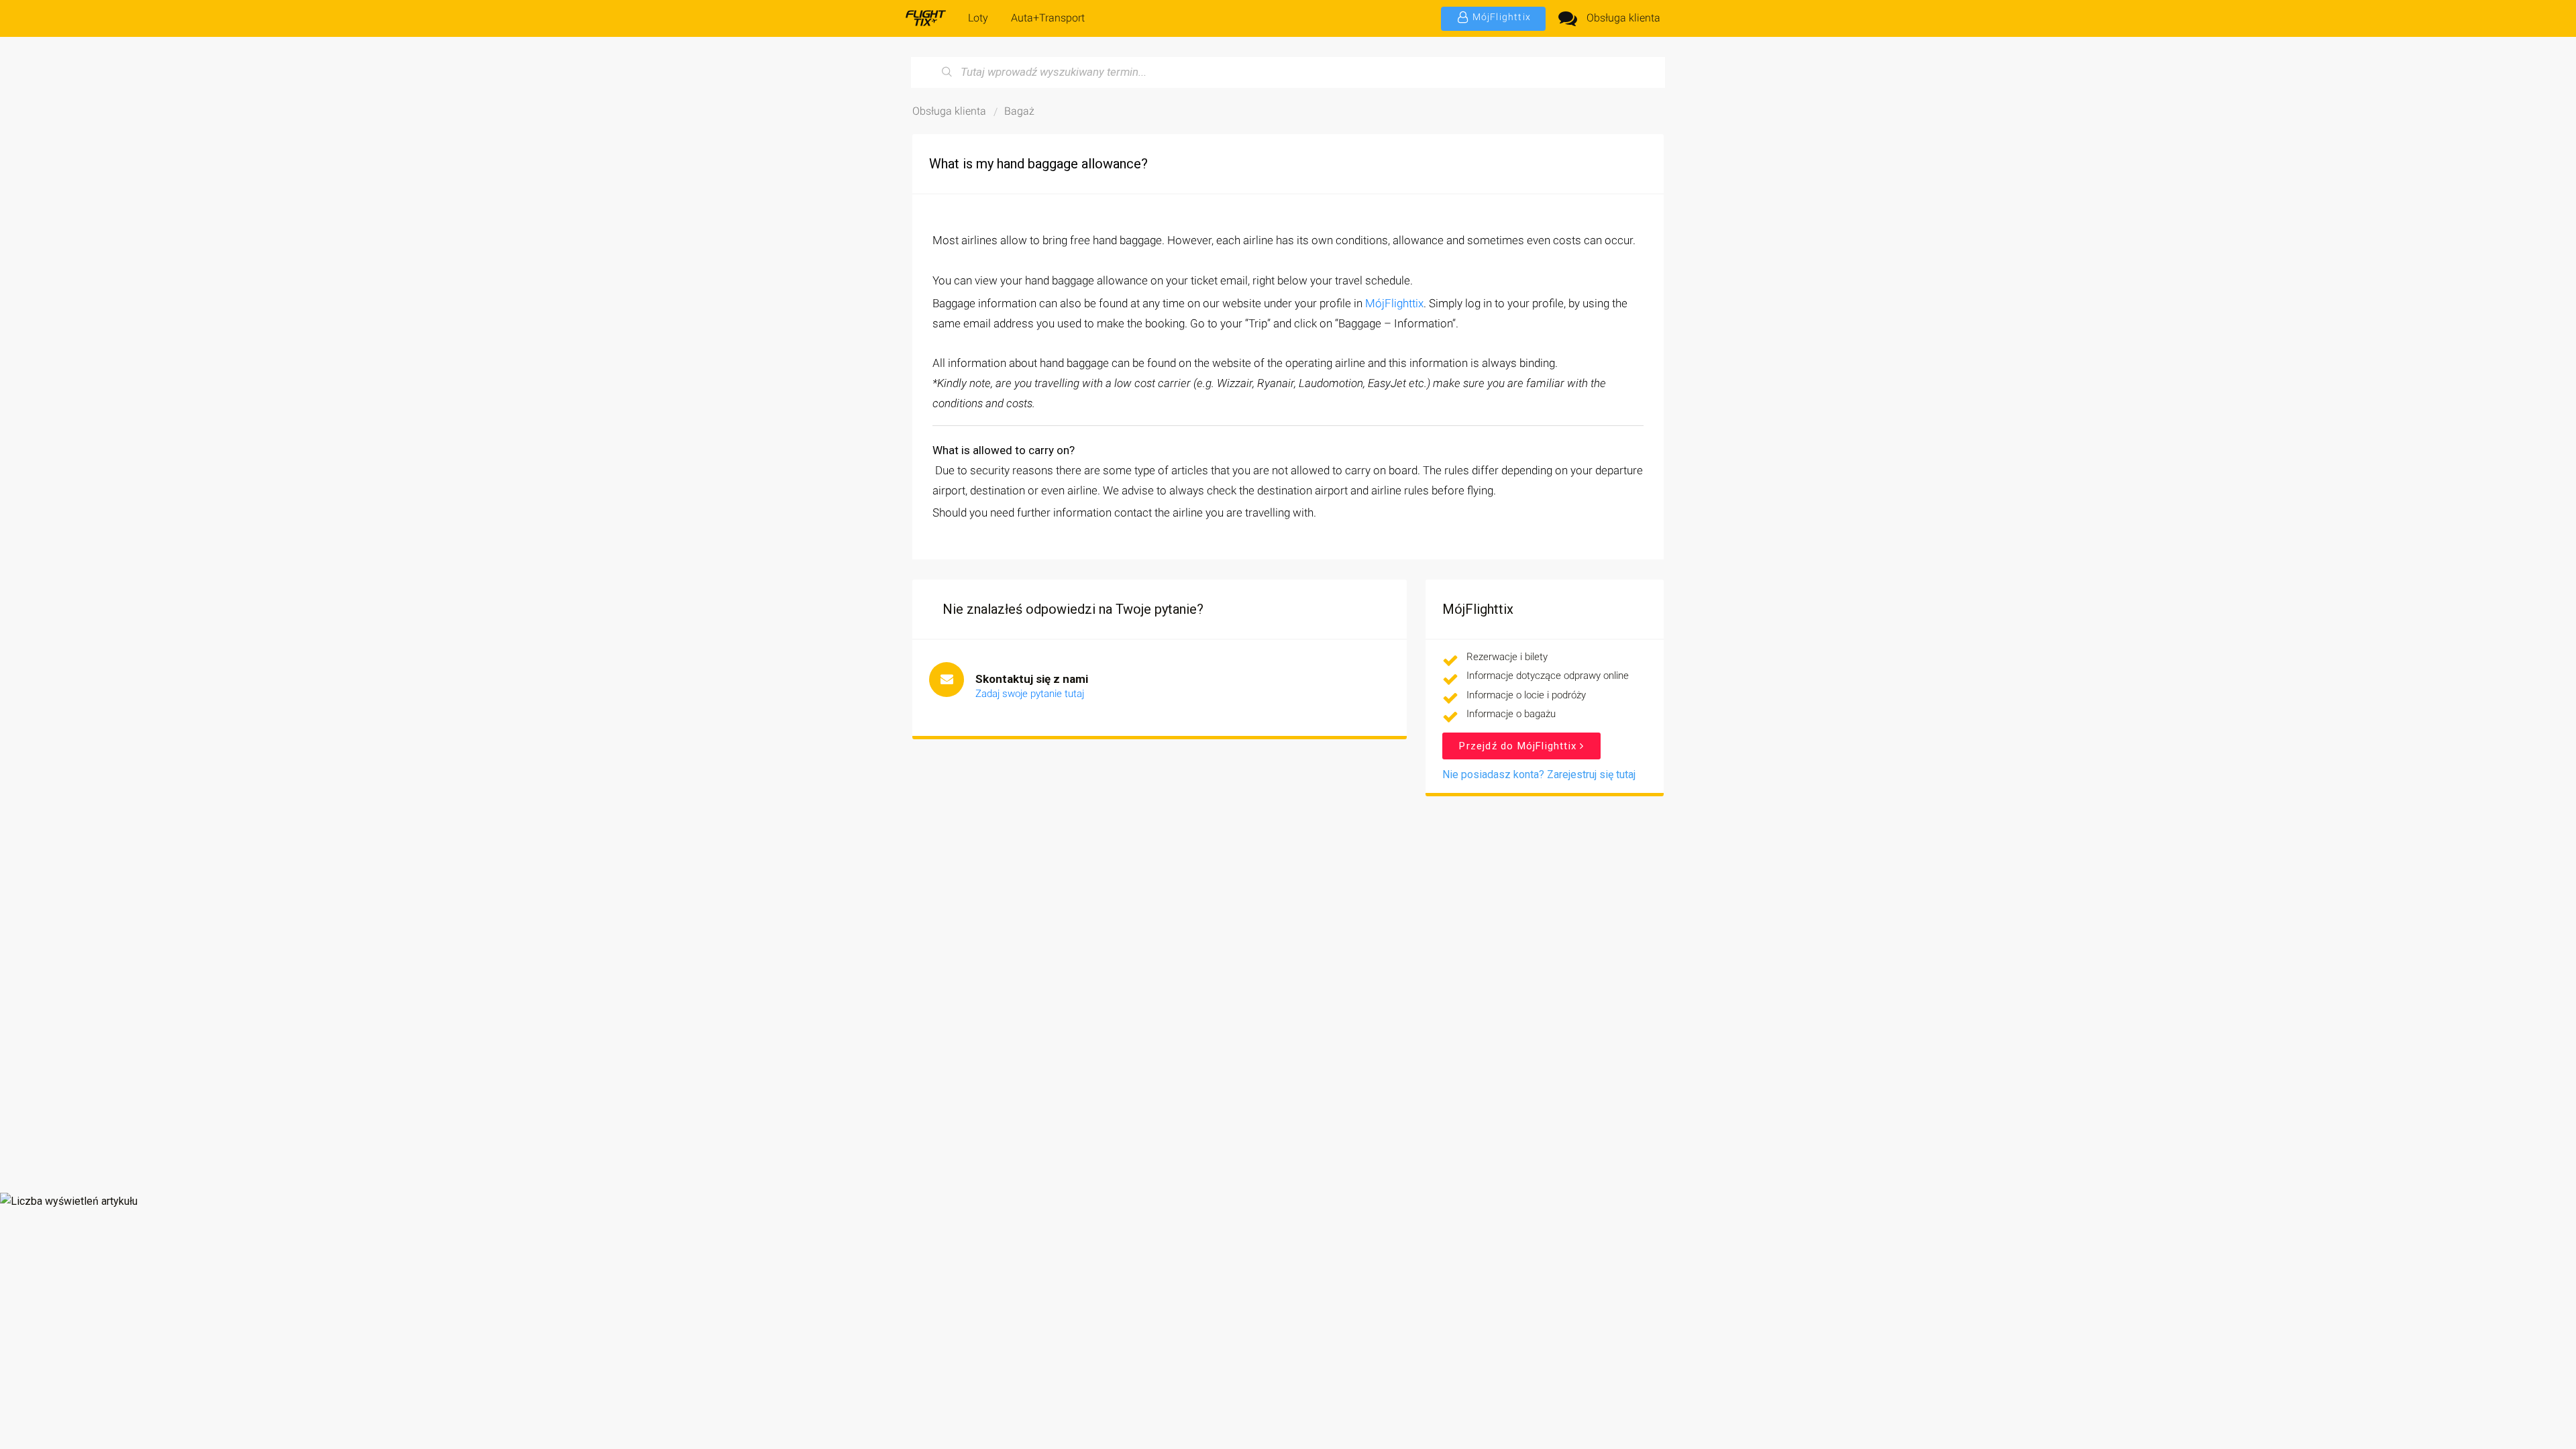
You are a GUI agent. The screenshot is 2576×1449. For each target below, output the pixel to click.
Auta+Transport (1048, 18)
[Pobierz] (1263, 562)
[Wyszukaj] (947, 72)
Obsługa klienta (1623, 18)
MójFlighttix (1394, 303)
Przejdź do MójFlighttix (1519, 746)
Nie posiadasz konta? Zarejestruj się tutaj (1539, 774)
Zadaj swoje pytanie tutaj (1030, 694)
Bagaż (1019, 111)
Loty (978, 18)
